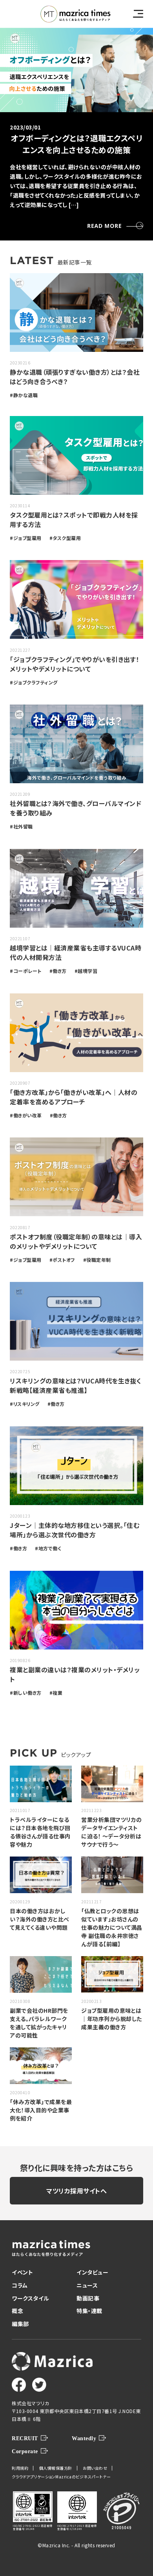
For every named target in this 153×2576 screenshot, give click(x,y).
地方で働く (50, 1548)
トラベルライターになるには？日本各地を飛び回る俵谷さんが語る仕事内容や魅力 (40, 1832)
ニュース (87, 2285)
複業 (57, 1693)
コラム (20, 2285)
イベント (22, 2272)
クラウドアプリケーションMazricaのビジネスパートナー (61, 2477)
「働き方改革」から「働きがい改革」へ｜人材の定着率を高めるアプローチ (74, 1097)
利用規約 (20, 2468)
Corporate (25, 2451)
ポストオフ (64, 1260)
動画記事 (88, 2298)
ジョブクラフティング (36, 682)
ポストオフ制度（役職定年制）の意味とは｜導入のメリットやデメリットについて (76, 1241)
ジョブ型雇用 (27, 538)
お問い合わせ (95, 2468)
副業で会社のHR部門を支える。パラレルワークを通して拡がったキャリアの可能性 (39, 2023)
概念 (17, 2311)
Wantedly (84, 2438)
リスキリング (26, 1404)
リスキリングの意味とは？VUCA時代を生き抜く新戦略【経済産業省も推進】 (76, 1385)
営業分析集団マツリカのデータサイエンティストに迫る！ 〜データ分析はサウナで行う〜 (112, 1832)
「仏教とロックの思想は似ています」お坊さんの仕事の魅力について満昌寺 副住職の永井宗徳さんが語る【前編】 (112, 1927)
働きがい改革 (28, 1115)
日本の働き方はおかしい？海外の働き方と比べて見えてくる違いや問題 (40, 1919)
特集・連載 (89, 2311)
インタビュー (92, 2272)
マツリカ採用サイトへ (76, 2191)
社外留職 (23, 826)
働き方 (60, 971)
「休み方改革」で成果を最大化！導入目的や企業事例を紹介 (41, 2110)
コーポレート (27, 971)
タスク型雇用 (67, 538)
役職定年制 (99, 1260)
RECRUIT (25, 2438)
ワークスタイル (31, 2298)
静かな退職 (26, 395)
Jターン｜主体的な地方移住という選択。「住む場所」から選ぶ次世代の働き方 (75, 1530)
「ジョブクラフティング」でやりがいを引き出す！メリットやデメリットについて (75, 664)
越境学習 (87, 971)
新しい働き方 (27, 1693)
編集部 (20, 2324)
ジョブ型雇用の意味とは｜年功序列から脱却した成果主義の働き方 (112, 2019)
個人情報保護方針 (56, 2468)
